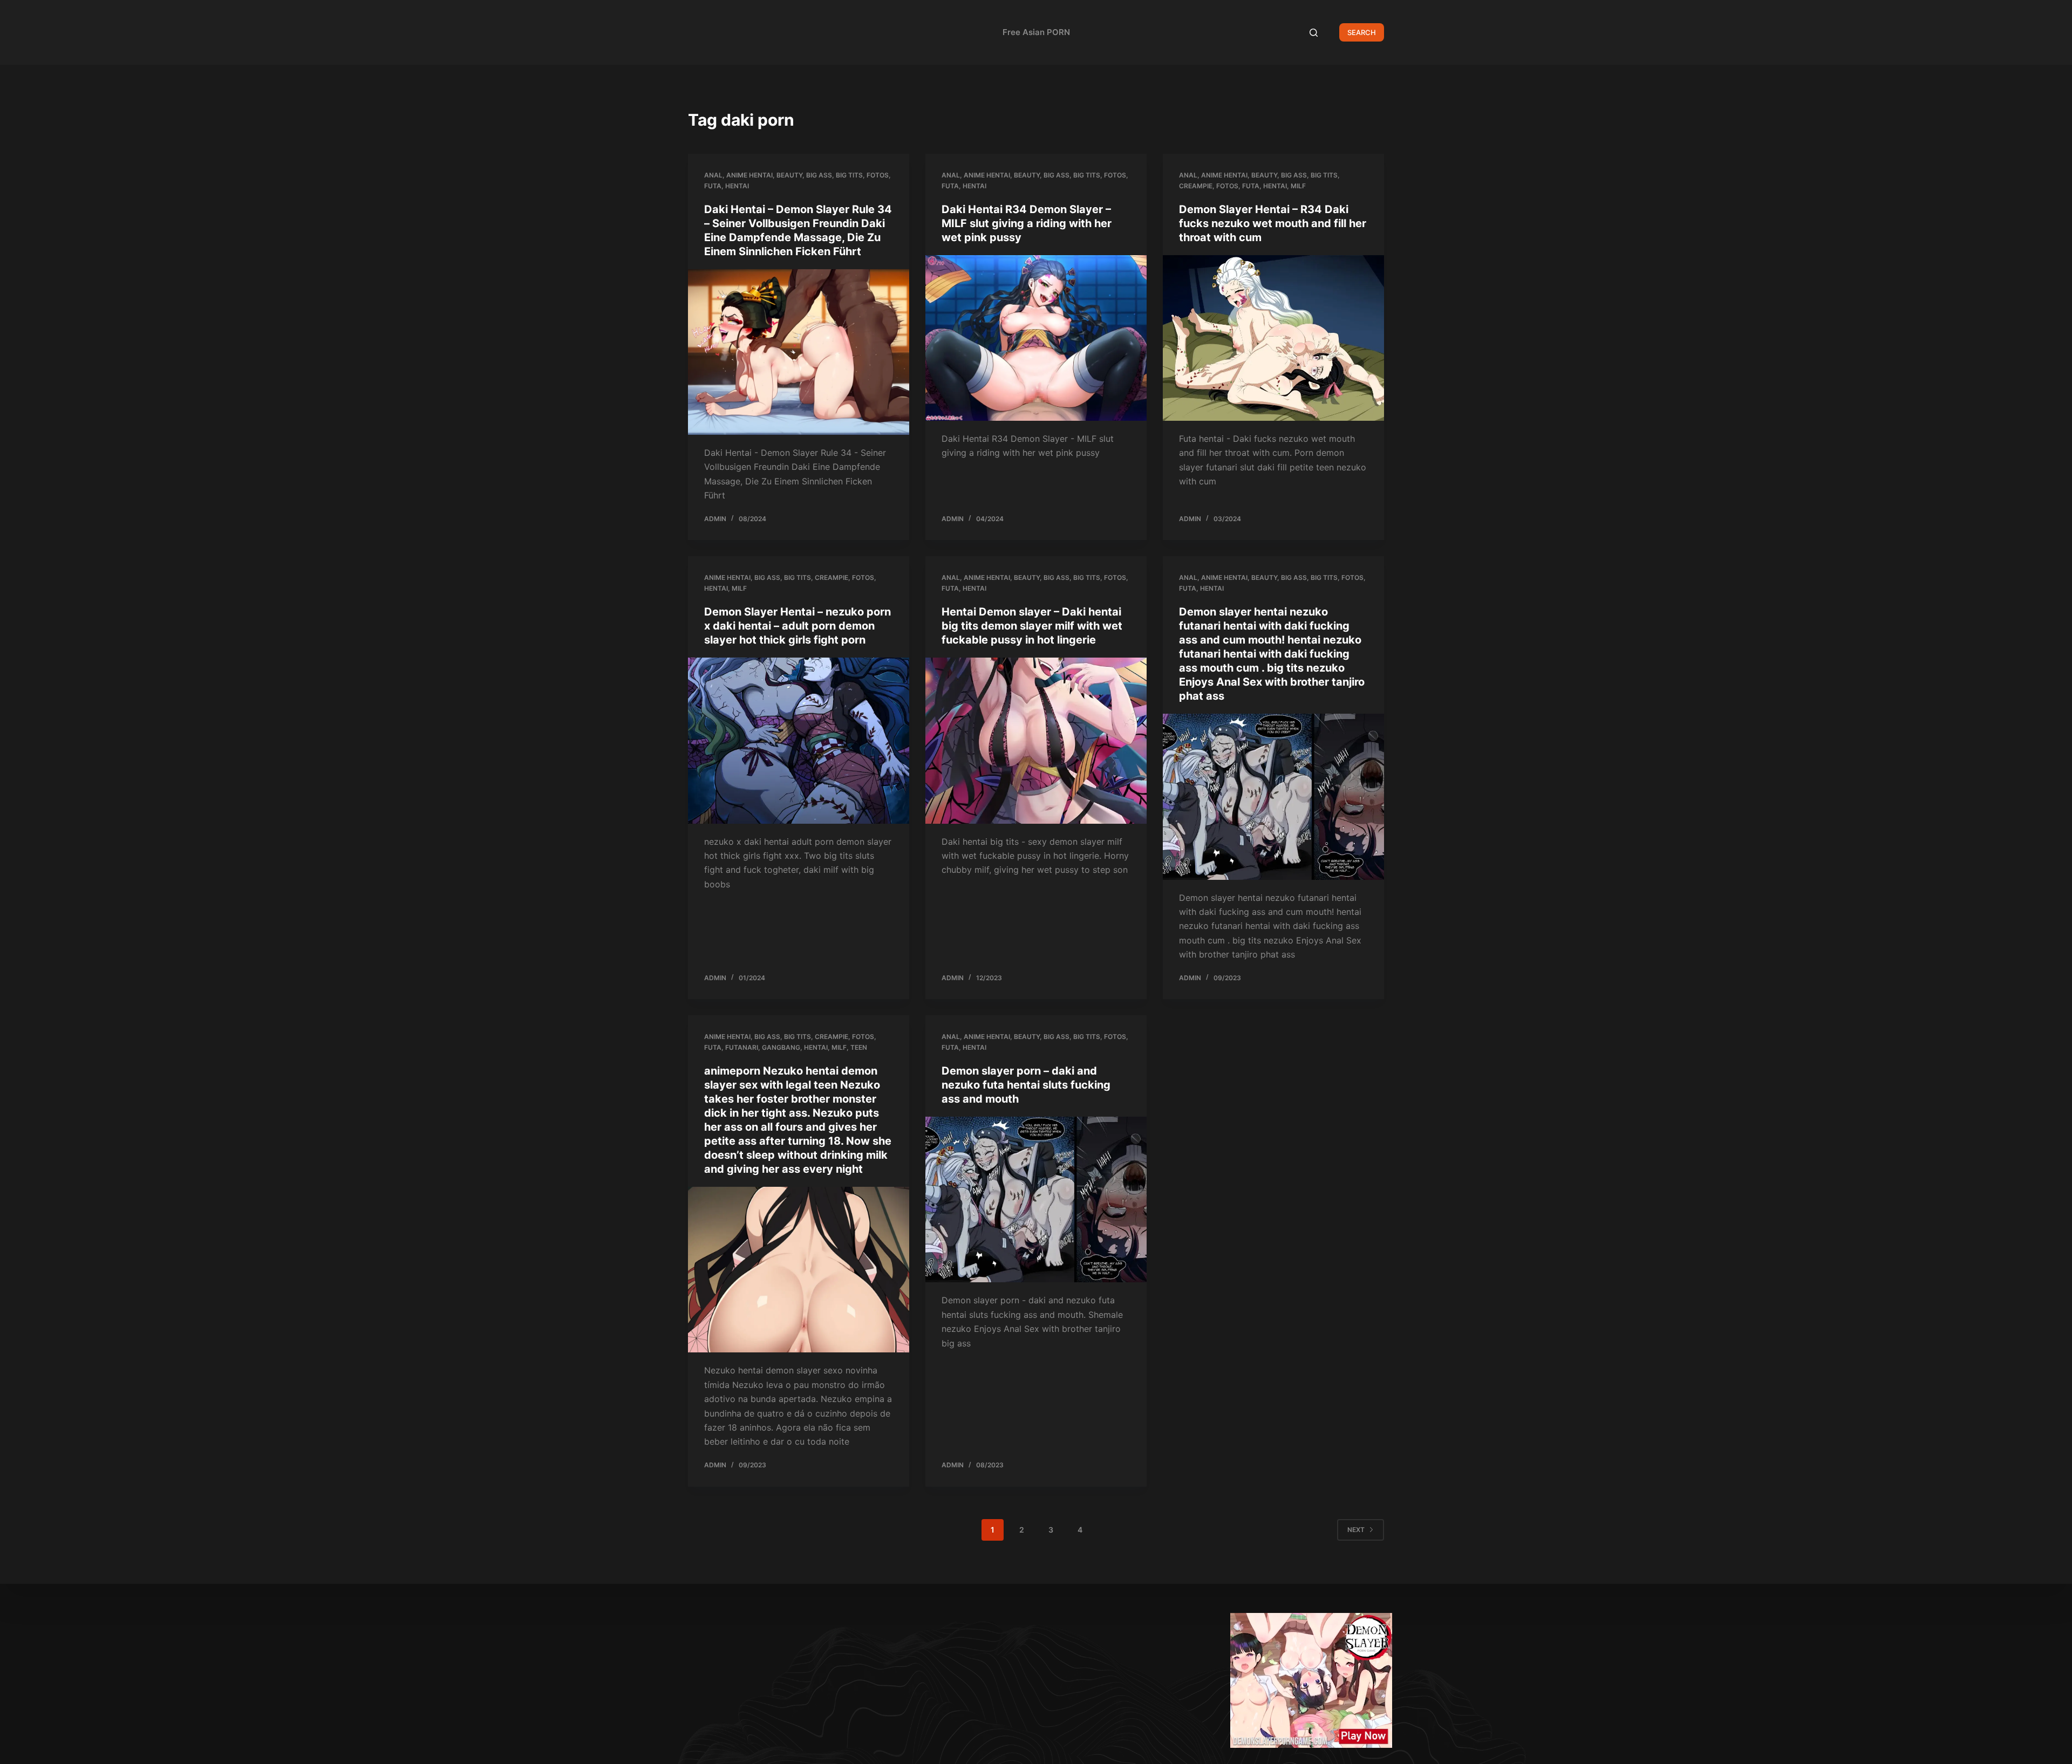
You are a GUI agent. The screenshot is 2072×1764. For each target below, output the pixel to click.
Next (1356, 1530)
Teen (859, 1047)
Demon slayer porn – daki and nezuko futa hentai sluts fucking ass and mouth (1026, 1085)
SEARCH (1362, 32)
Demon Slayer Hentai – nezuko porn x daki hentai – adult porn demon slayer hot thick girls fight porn (798, 626)
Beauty (789, 175)
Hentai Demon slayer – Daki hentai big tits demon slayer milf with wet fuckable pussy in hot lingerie (1032, 626)
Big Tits (849, 175)
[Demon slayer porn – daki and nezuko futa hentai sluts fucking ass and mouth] (1036, 1200)
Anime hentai (749, 175)
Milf (1298, 186)
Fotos (878, 175)
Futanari (742, 1047)
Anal (713, 175)
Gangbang (781, 1047)
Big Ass (819, 175)
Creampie (1196, 186)
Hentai (737, 186)
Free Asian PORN (1036, 32)
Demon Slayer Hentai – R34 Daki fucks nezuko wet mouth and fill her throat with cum (1273, 223)
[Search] (1314, 33)
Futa (713, 186)
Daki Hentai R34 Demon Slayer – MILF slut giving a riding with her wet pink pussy (1027, 223)
